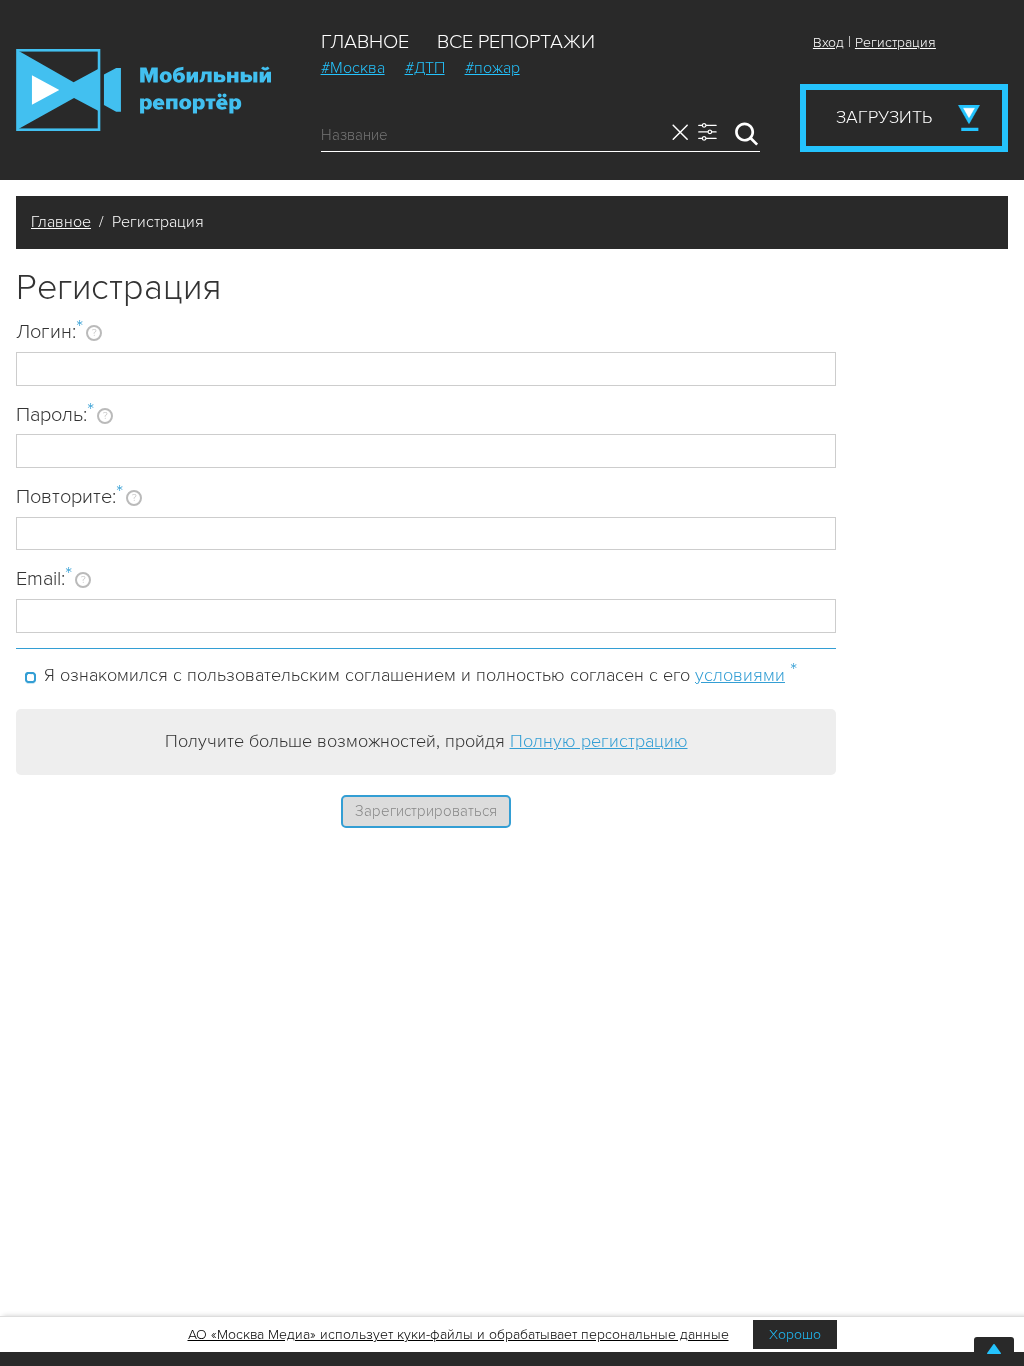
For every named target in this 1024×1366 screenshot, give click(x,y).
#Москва (353, 68)
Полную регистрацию (599, 741)
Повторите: (69, 496)
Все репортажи (516, 42)
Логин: (49, 331)
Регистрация (895, 42)
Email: (44, 578)
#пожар (492, 68)
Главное (365, 42)
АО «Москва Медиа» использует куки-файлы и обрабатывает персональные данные (458, 1334)
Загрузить (884, 117)
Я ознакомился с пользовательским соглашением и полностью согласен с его (420, 672)
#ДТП (425, 68)
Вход (828, 42)
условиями (740, 675)
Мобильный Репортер (143, 90)
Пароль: (55, 414)
